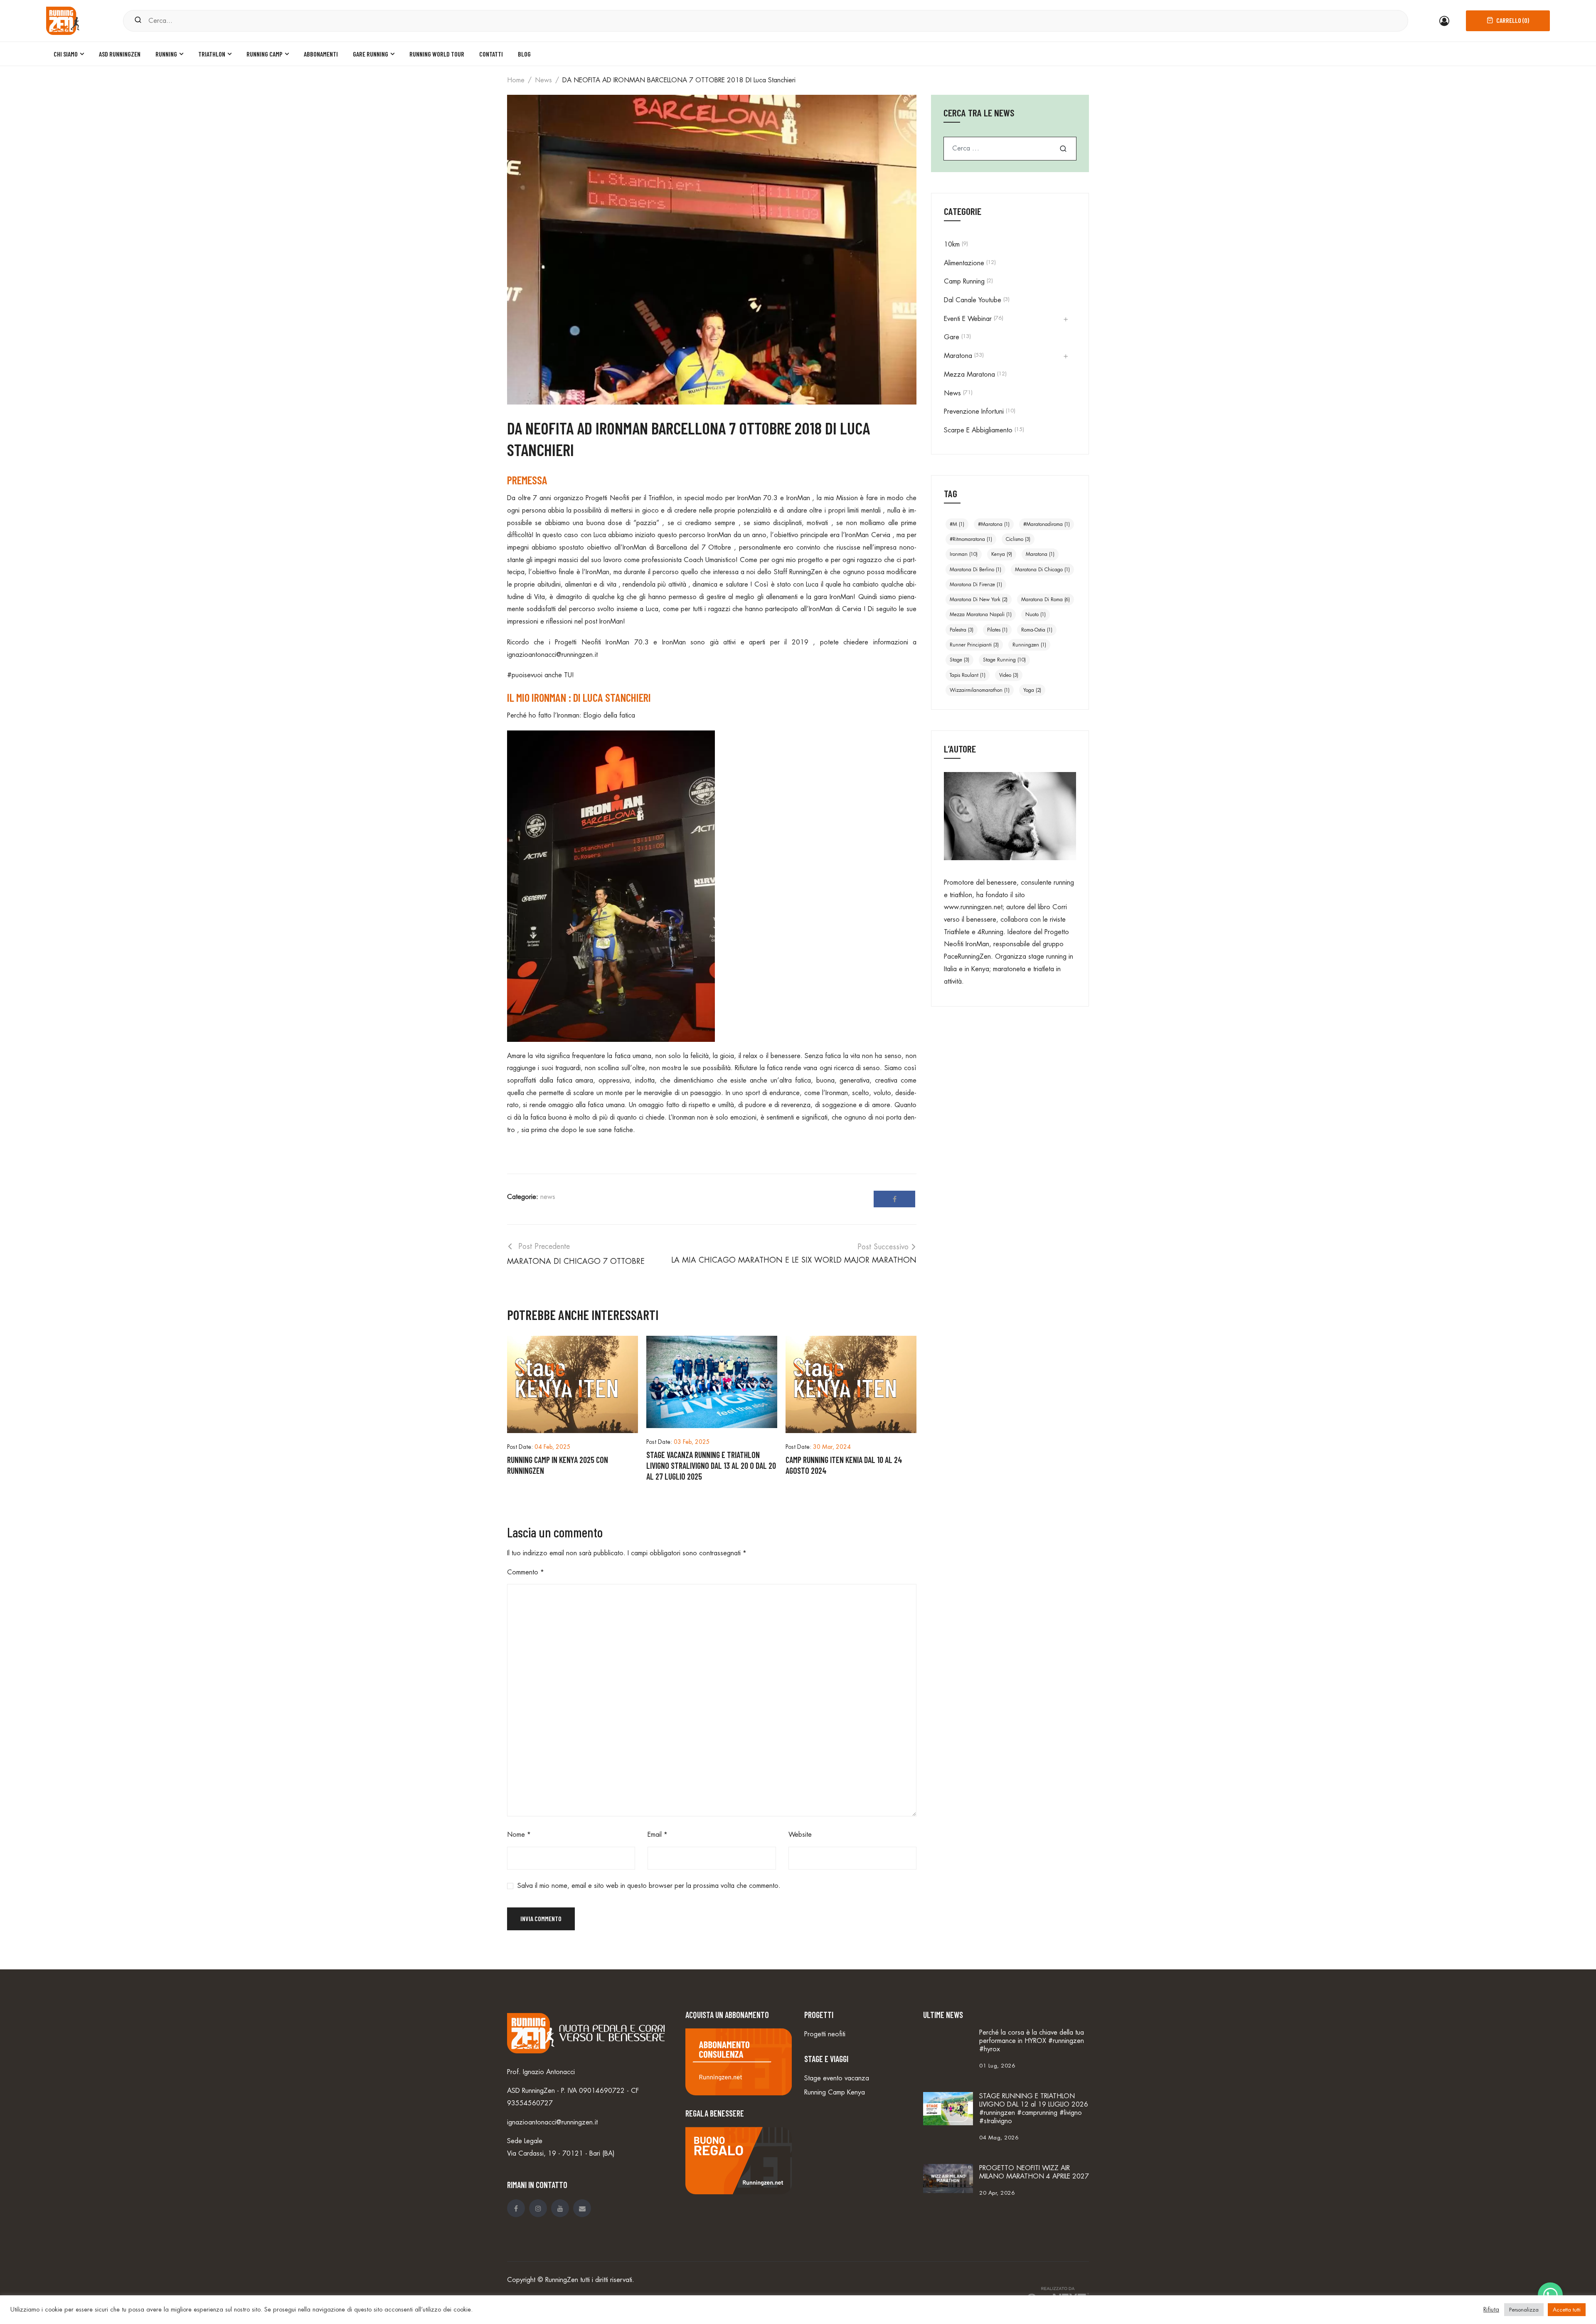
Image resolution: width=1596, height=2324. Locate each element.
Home (516, 80)
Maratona (958, 356)
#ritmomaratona (971, 539)
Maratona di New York (979, 600)
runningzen (1029, 645)
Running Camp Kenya (835, 2092)
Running (166, 54)
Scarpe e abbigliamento (978, 430)
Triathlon (212, 54)
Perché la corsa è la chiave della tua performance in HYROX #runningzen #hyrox (1032, 2041)
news (543, 80)
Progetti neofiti (825, 2034)
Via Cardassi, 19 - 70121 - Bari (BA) (561, 2154)
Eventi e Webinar (968, 319)
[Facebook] (894, 1199)
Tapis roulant (968, 675)
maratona (1040, 554)
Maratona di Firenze (976, 585)
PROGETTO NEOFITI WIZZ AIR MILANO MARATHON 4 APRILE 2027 (1034, 2172)
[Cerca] (138, 21)
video (1009, 675)
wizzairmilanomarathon (980, 690)
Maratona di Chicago (1042, 570)
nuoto (1036, 614)
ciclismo (1018, 539)
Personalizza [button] (1524, 2310)
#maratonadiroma (1047, 524)
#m (957, 524)
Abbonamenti (321, 54)
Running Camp (265, 54)
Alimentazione (964, 263)
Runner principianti (974, 645)
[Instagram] (538, 2208)
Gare (952, 337)
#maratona (994, 524)
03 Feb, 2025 (692, 1442)
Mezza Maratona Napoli (981, 614)
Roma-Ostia (1037, 630)
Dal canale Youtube (973, 300)
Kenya (1002, 554)
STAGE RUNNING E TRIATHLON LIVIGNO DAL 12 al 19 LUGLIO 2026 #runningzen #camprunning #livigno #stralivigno (1034, 2109)
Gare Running (371, 54)
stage (959, 660)
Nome (519, 1835)
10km (952, 244)
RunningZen (562, 2280)
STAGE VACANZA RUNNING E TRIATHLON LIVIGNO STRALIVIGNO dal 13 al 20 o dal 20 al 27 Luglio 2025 (711, 1465)
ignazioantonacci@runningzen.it (552, 655)
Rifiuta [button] (1491, 2310)
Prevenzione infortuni (974, 412)
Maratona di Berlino (975, 570)
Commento (526, 1572)
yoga (1032, 690)
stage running (1004, 660)
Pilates (997, 630)
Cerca (1063, 149)
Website (800, 1835)
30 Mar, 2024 (832, 1447)
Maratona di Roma (1046, 600)
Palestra (962, 630)
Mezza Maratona (969, 375)
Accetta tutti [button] (1567, 2310)
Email (658, 1835)
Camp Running (964, 281)
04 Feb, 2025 (553, 1447)
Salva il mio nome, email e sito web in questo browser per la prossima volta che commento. (649, 1886)
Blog (524, 54)
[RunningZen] (63, 20)
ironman (964, 554)
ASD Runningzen (120, 54)
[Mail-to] (582, 2208)
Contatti (491, 54)
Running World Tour (437, 54)
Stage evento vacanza (837, 2078)
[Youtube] (560, 2208)
